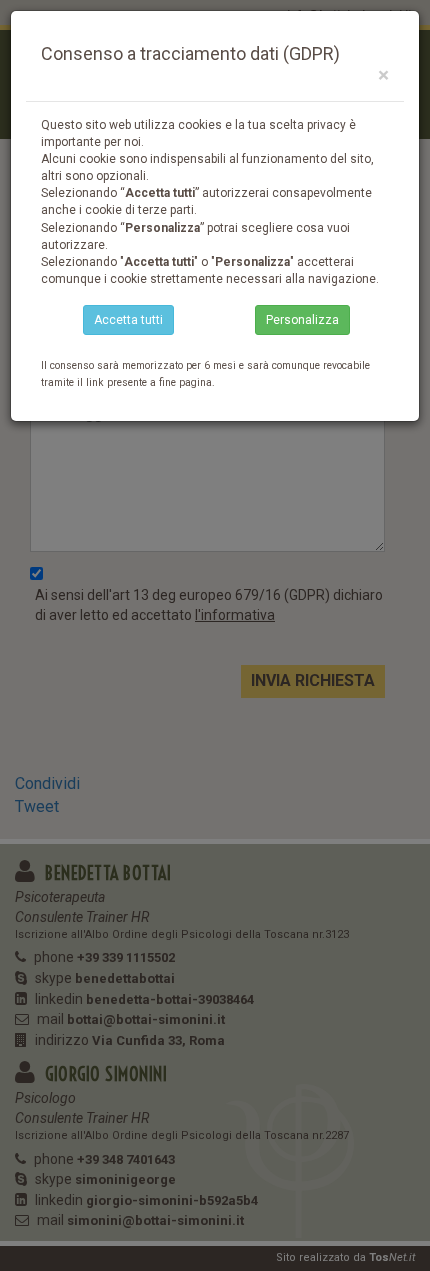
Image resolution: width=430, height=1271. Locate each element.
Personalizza (302, 320)
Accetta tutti (128, 320)
